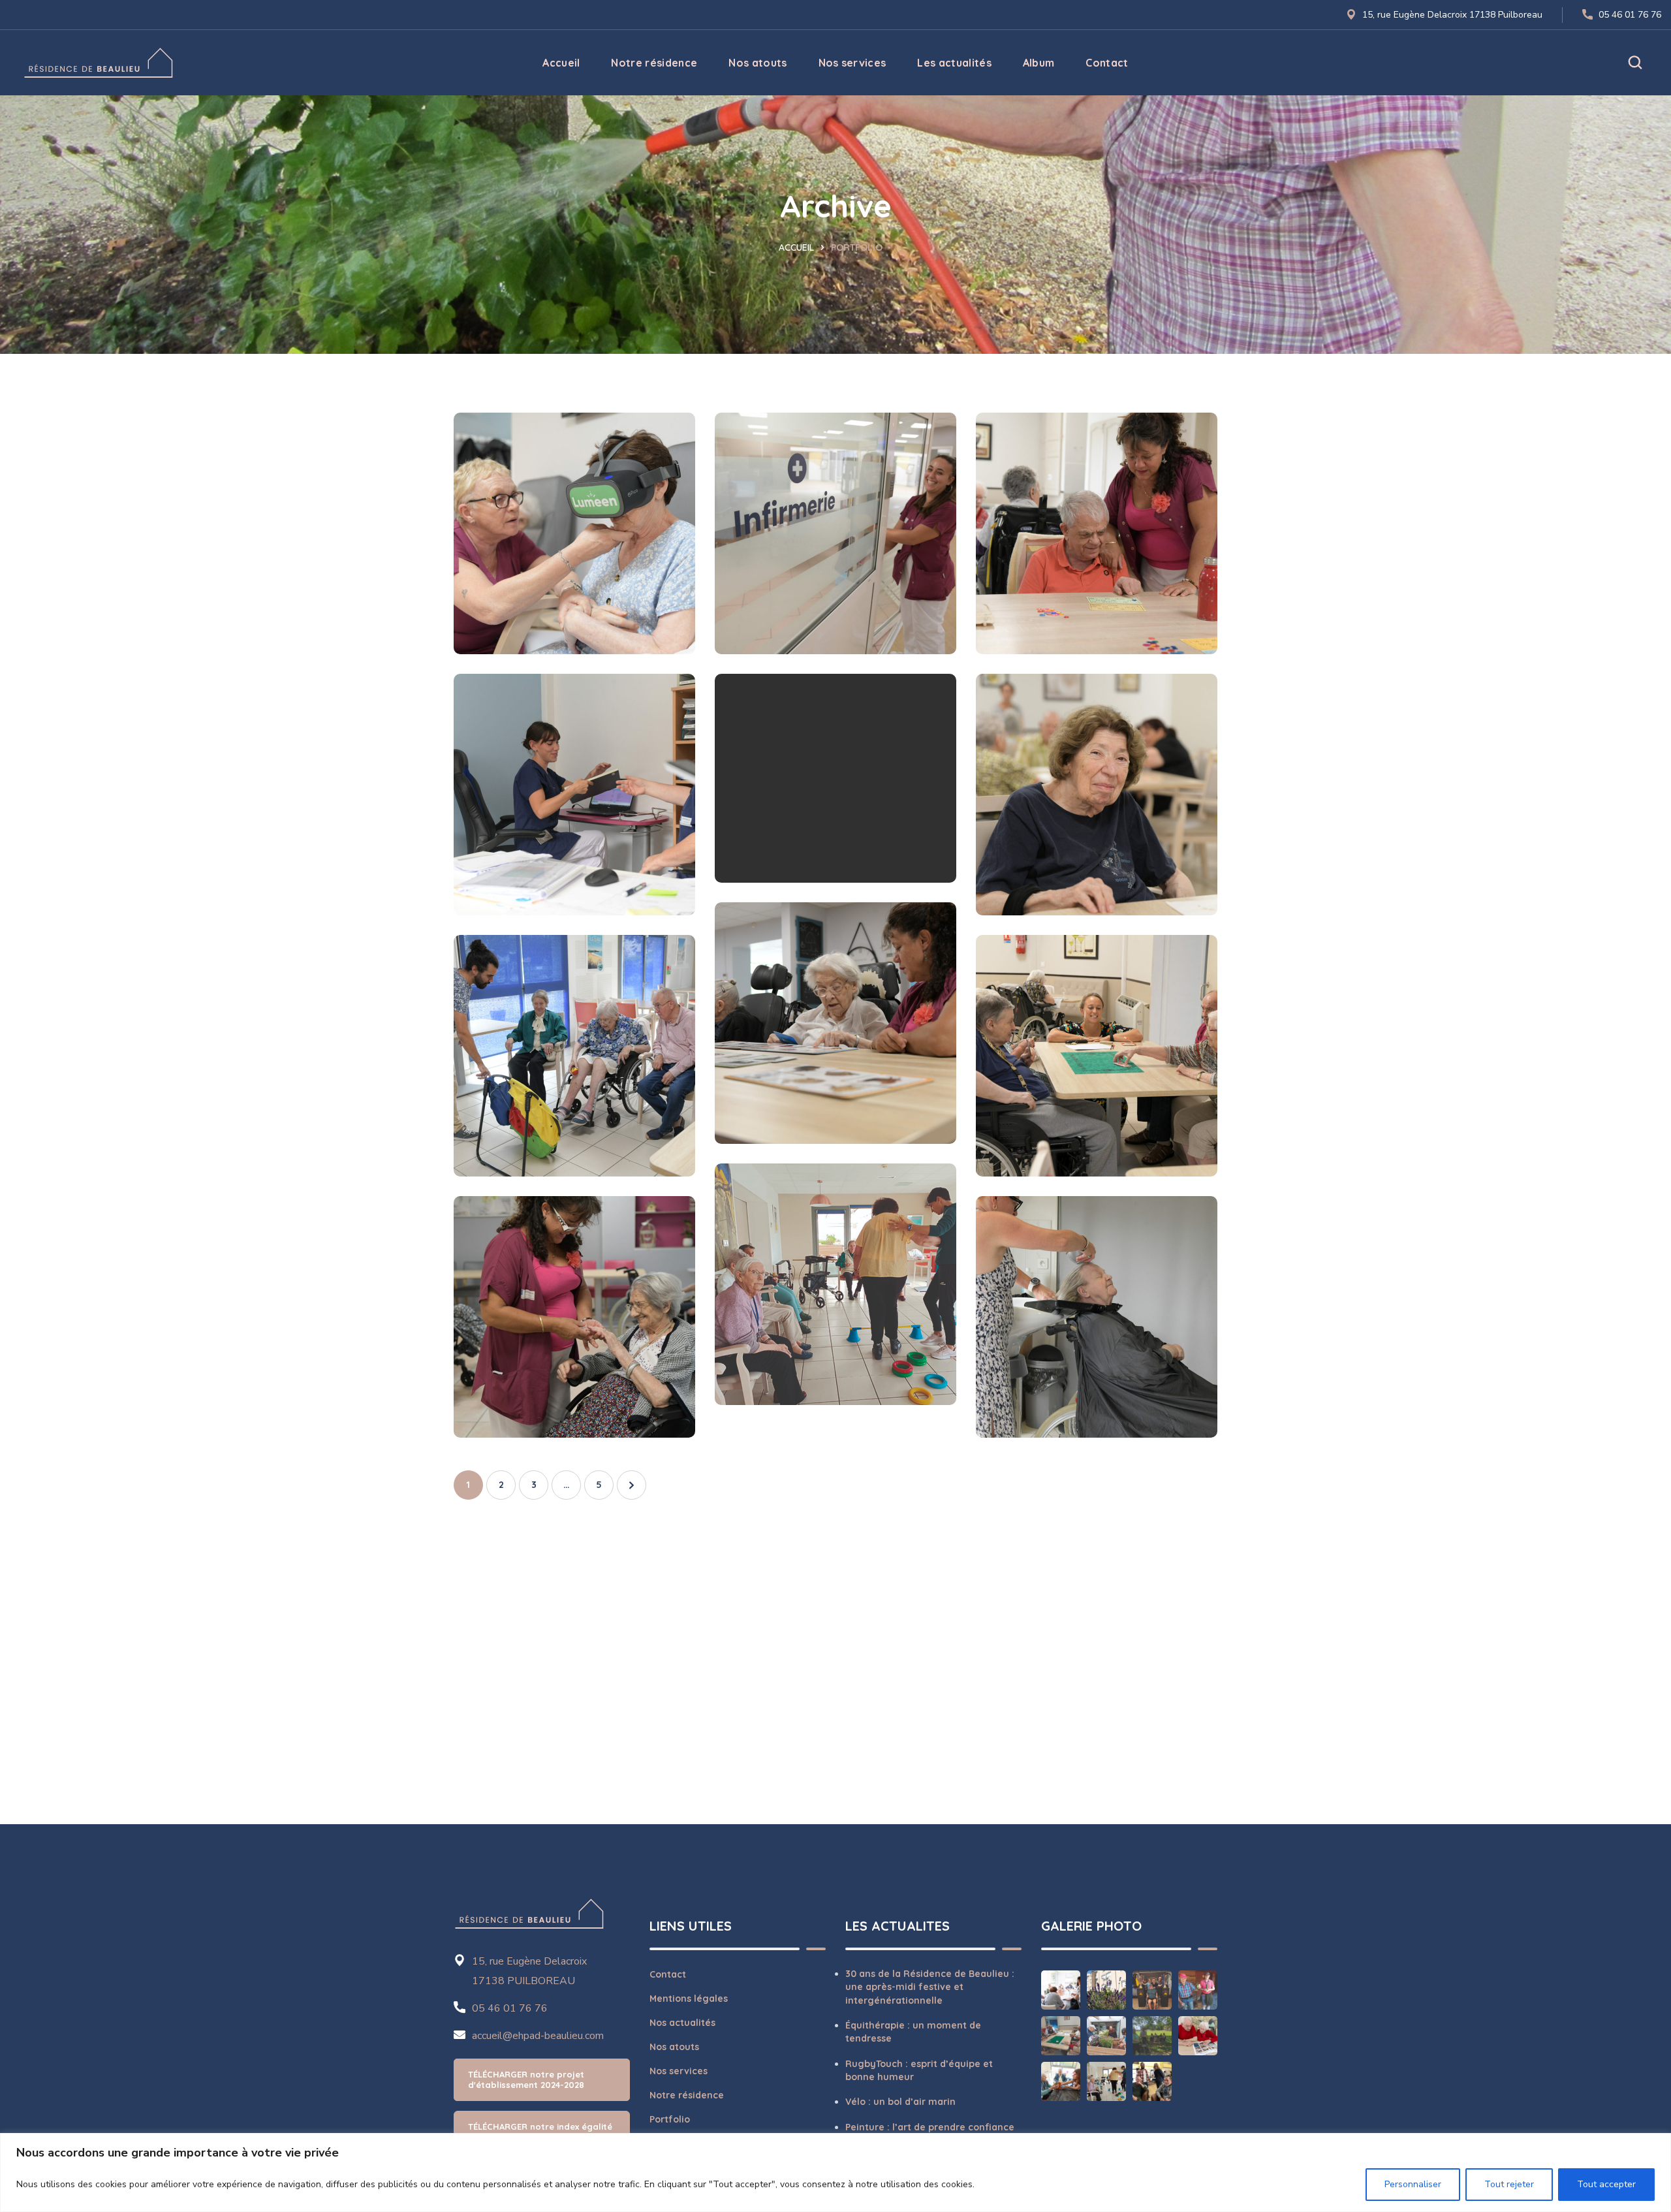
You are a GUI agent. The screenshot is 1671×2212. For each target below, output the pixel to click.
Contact (668, 1974)
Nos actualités (682, 2023)
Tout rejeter (1509, 2184)
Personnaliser (1413, 2184)
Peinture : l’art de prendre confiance (930, 2127)
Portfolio (670, 2119)
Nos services (679, 2071)
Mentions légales (689, 1999)
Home (801, 247)
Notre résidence (687, 2095)
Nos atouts (674, 2047)
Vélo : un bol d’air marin (900, 2102)
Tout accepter (1606, 2184)
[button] (1635, 63)
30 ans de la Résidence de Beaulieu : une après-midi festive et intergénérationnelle (930, 1987)
